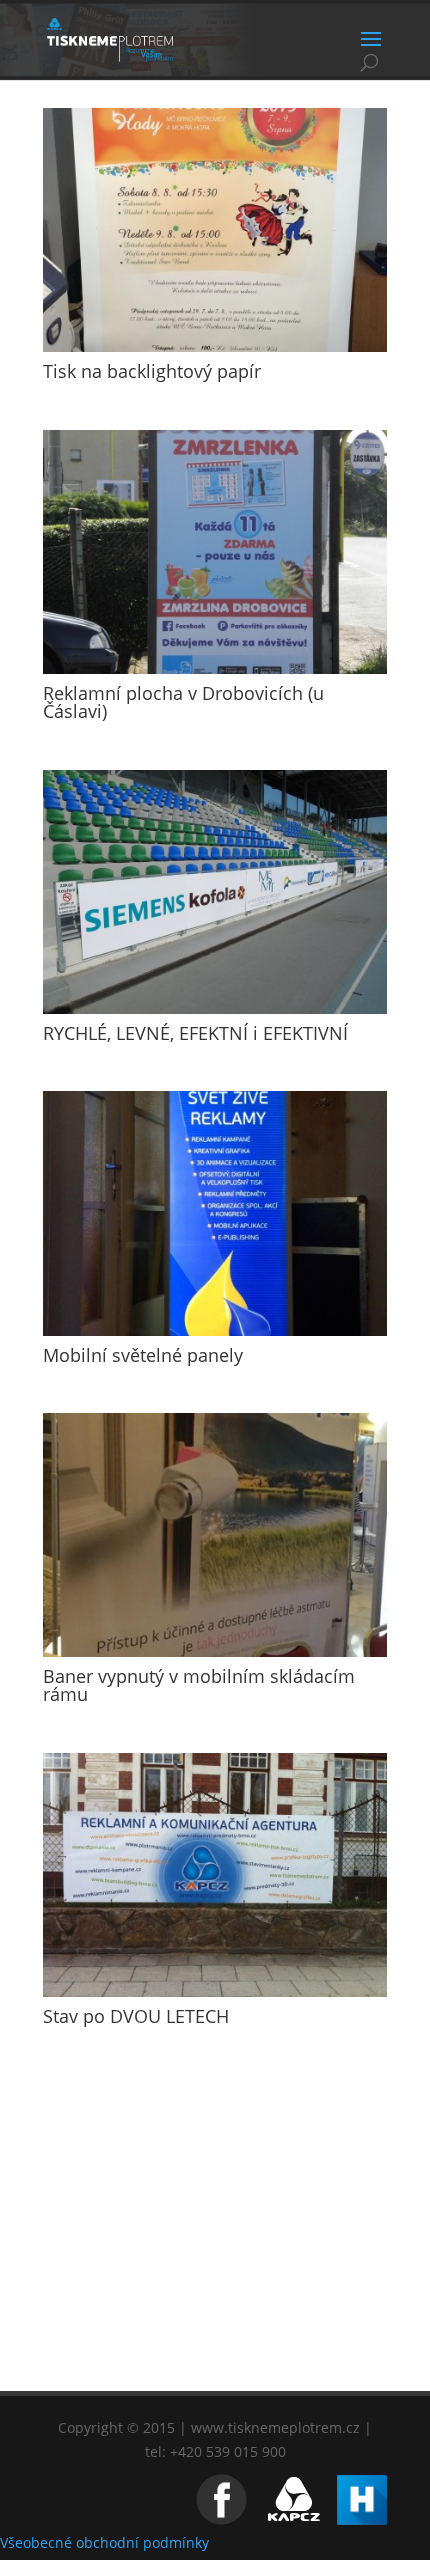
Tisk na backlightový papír (152, 371)
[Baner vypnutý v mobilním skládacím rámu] (215, 1535)
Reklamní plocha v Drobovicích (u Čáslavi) (183, 702)
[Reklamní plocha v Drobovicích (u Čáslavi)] (215, 552)
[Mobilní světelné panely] (215, 1213)
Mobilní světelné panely (143, 1355)
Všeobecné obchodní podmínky (104, 2542)
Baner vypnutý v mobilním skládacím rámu (199, 1685)
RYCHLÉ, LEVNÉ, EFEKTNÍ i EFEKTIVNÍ (195, 1033)
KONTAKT (215, 2335)
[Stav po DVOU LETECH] (215, 1875)
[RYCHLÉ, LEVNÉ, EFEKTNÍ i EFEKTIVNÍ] (215, 892)
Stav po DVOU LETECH (136, 2016)
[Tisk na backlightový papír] (215, 230)
